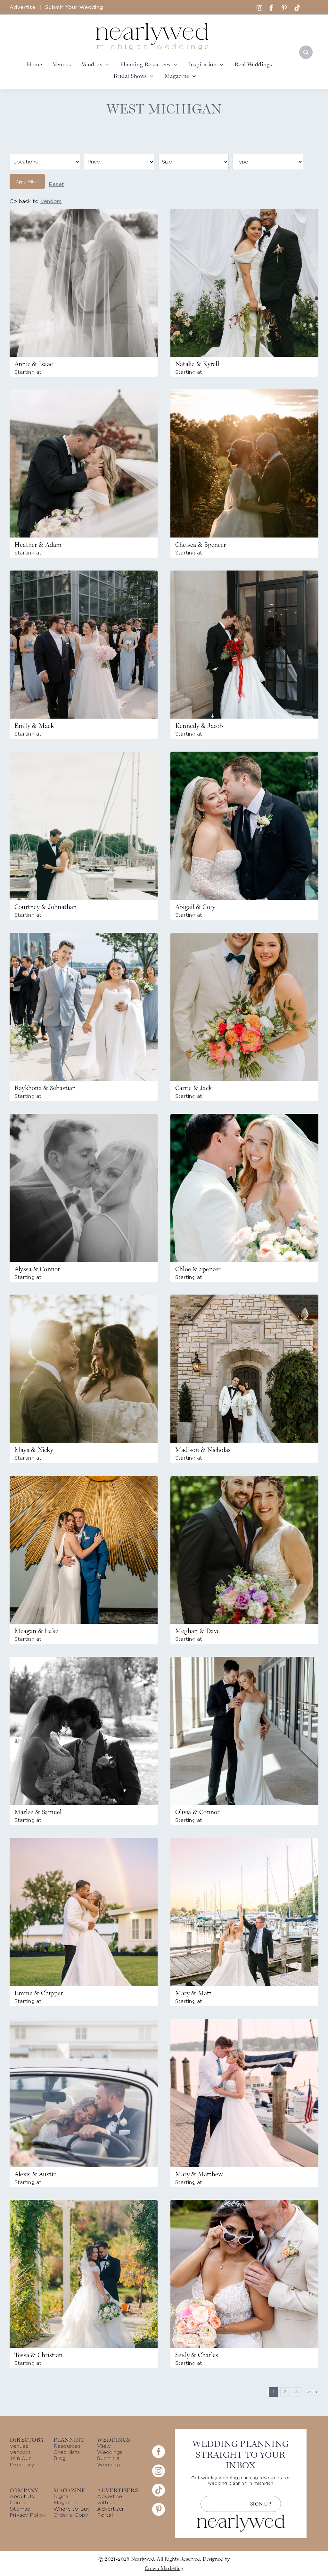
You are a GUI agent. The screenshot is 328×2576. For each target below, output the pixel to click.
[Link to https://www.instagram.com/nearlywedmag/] (259, 8)
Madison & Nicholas (203, 1450)
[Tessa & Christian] (84, 2202)
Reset (56, 184)
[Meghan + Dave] (244, 1478)
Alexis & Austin (36, 2174)
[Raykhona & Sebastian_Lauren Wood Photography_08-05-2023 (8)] (84, 935)
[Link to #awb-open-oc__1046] (306, 52)
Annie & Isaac (33, 364)
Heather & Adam (38, 545)
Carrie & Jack (193, 1088)
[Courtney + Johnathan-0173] (84, 754)
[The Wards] (244, 211)
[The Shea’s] (244, 1659)
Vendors (51, 201)
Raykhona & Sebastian (45, 1088)
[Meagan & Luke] (84, 1478)
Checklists (67, 2452)
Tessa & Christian (38, 2355)
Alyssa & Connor (37, 1269)
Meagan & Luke (36, 1631)
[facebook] (271, 8)
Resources (67, 2446)
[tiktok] (297, 8)
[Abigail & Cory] (244, 754)
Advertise (23, 8)
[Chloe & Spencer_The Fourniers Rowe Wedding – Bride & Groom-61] (244, 1116)
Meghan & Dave (197, 1631)
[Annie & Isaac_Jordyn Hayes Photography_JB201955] (84, 211)
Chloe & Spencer (198, 1269)
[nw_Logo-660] (152, 26)
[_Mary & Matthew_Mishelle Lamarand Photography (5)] (244, 2022)
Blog (60, 2458)
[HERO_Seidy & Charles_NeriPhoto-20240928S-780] (244, 2202)
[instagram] (159, 2471)
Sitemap (20, 2509)
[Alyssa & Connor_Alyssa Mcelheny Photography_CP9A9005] (84, 1116)
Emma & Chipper (39, 1993)
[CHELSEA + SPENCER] (244, 392)
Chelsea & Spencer (201, 545)
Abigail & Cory (195, 907)
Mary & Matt (193, 1993)
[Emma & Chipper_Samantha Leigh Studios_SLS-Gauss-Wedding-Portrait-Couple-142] (84, 1840)
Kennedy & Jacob (199, 726)
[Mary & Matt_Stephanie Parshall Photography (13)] (244, 1840)
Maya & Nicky (34, 1450)
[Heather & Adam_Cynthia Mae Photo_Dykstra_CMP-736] (84, 392)
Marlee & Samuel (38, 1812)
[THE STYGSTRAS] (244, 573)
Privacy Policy (28, 2515)
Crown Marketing (164, 2568)
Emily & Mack (34, 726)
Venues (19, 2446)
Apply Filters (27, 181)
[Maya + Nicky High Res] (84, 1297)
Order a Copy (71, 2515)
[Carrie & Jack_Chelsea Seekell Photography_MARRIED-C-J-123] (244, 935)
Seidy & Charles (197, 2355)
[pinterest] (284, 8)
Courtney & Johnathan (46, 907)
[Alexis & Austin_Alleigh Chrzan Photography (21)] (84, 2022)
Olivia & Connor (197, 1812)
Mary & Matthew (199, 2174)
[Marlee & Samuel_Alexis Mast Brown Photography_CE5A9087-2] (84, 1659)
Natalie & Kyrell (197, 364)
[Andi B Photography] (244, 1297)
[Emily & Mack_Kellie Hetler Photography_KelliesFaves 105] (84, 573)
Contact (20, 2503)
